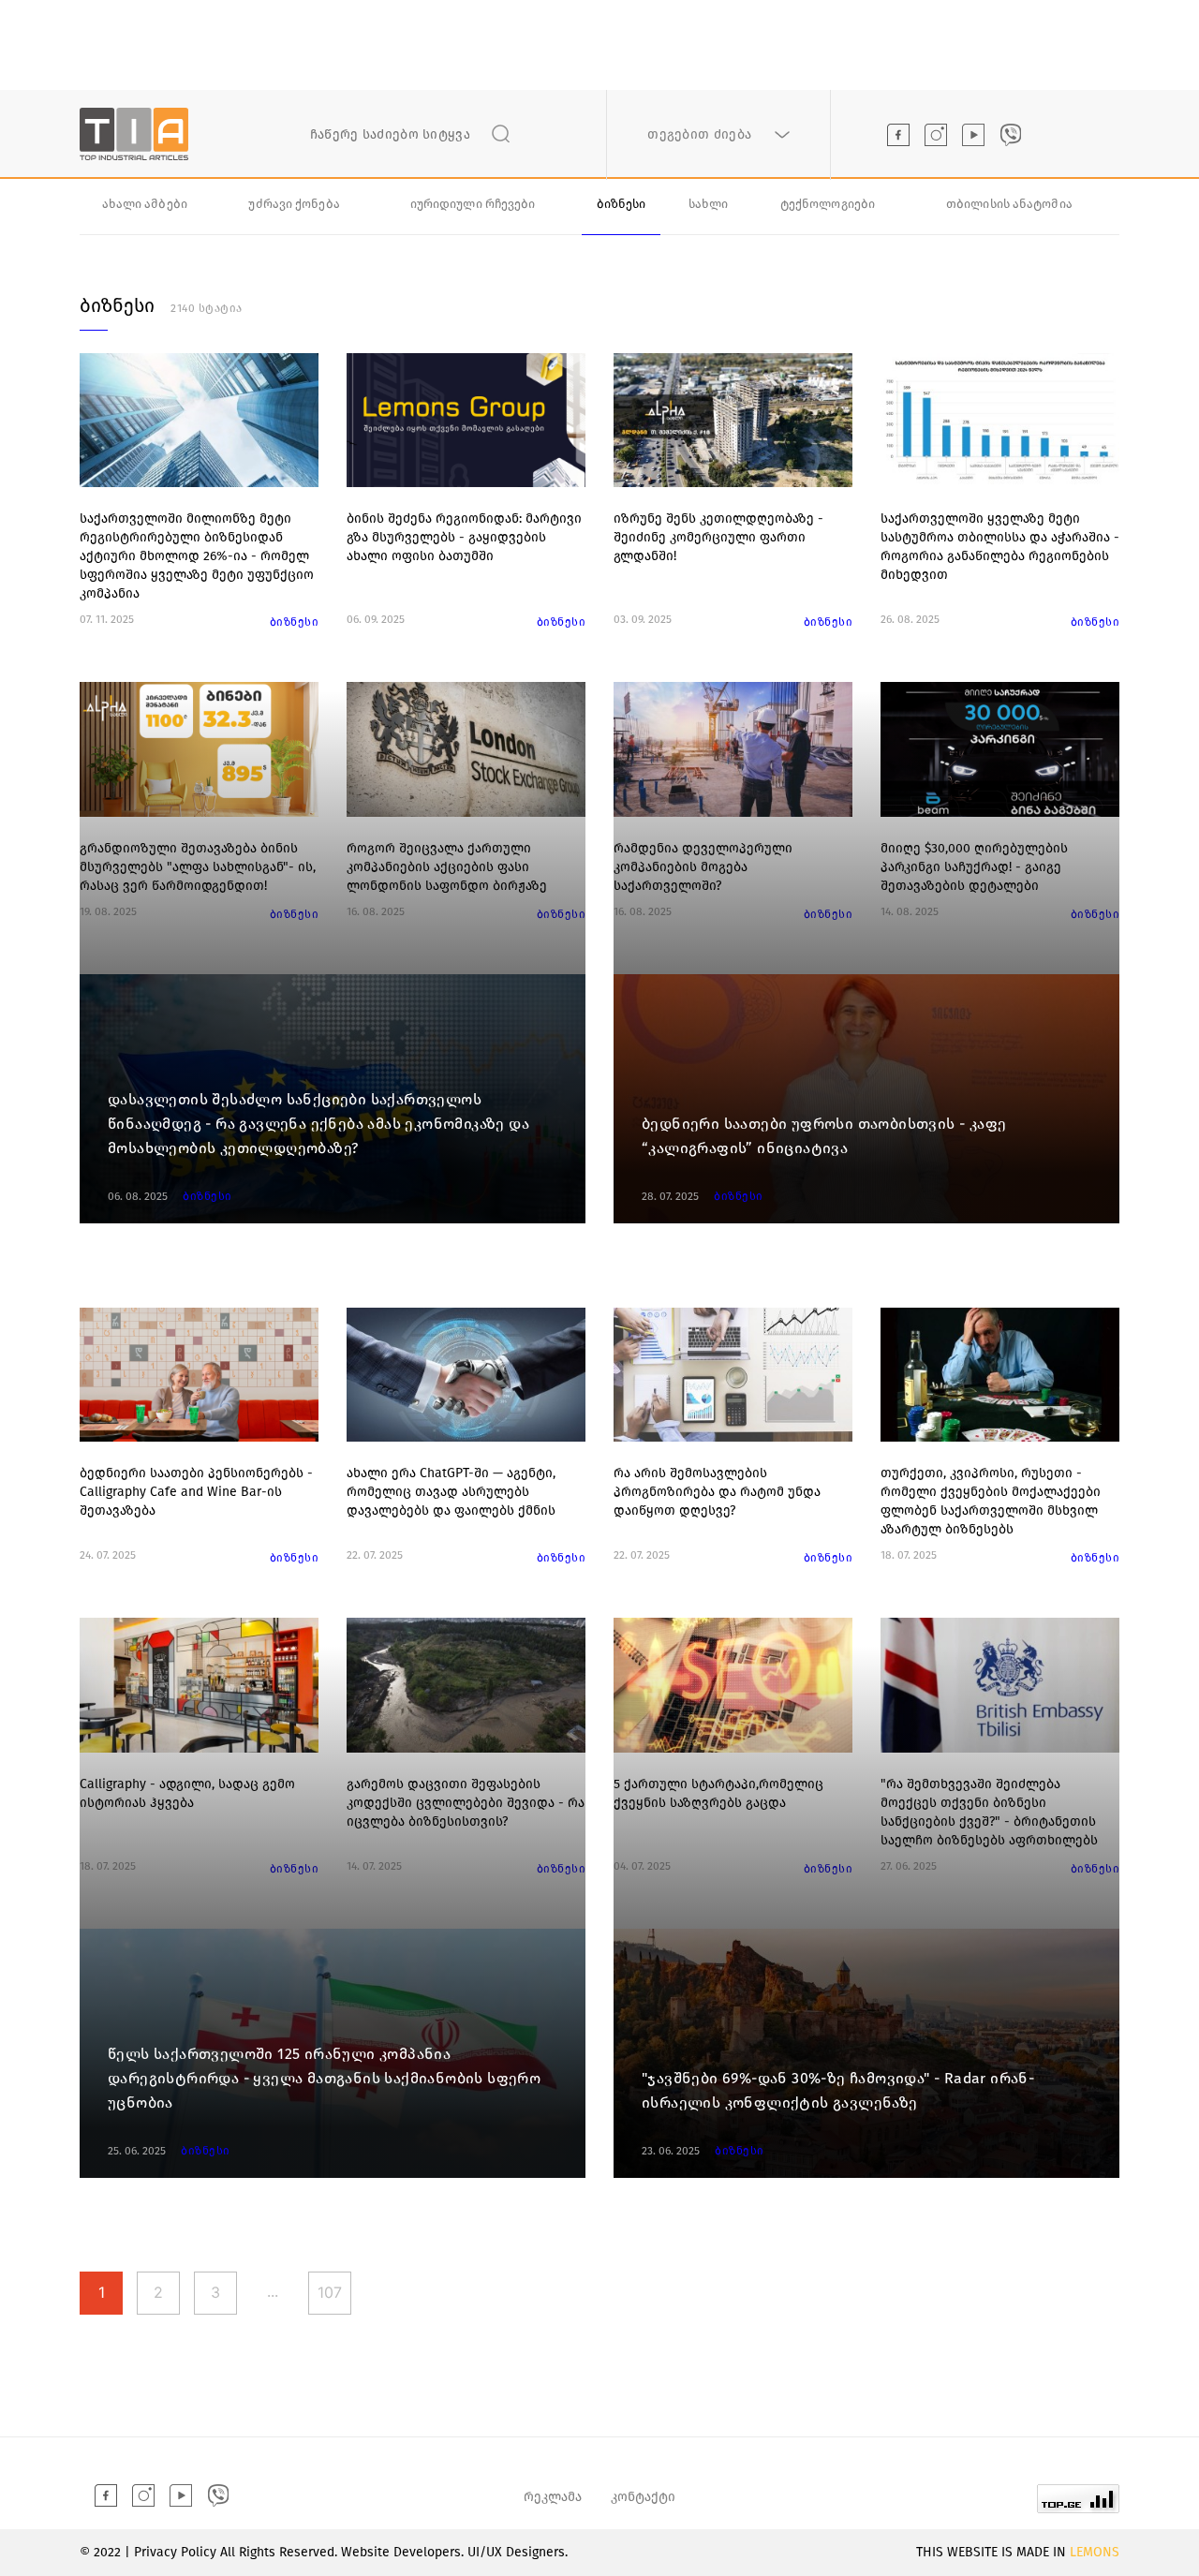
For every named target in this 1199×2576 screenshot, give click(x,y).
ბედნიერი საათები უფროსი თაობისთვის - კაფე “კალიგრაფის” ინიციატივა (824, 1136)
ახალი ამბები (145, 204)
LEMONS (1095, 2552)
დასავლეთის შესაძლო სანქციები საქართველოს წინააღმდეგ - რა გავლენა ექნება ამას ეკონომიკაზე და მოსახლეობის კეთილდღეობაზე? (318, 1124)
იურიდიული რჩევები (473, 204)
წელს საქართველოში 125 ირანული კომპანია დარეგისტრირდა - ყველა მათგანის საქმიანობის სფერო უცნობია (324, 2078)
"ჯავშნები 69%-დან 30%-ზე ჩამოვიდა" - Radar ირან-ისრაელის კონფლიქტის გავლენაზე (838, 2090)
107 (330, 2292)
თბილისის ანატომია (1009, 204)
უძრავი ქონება (294, 204)
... (273, 2291)
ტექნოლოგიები (828, 204)
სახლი (709, 204)
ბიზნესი (622, 204)
